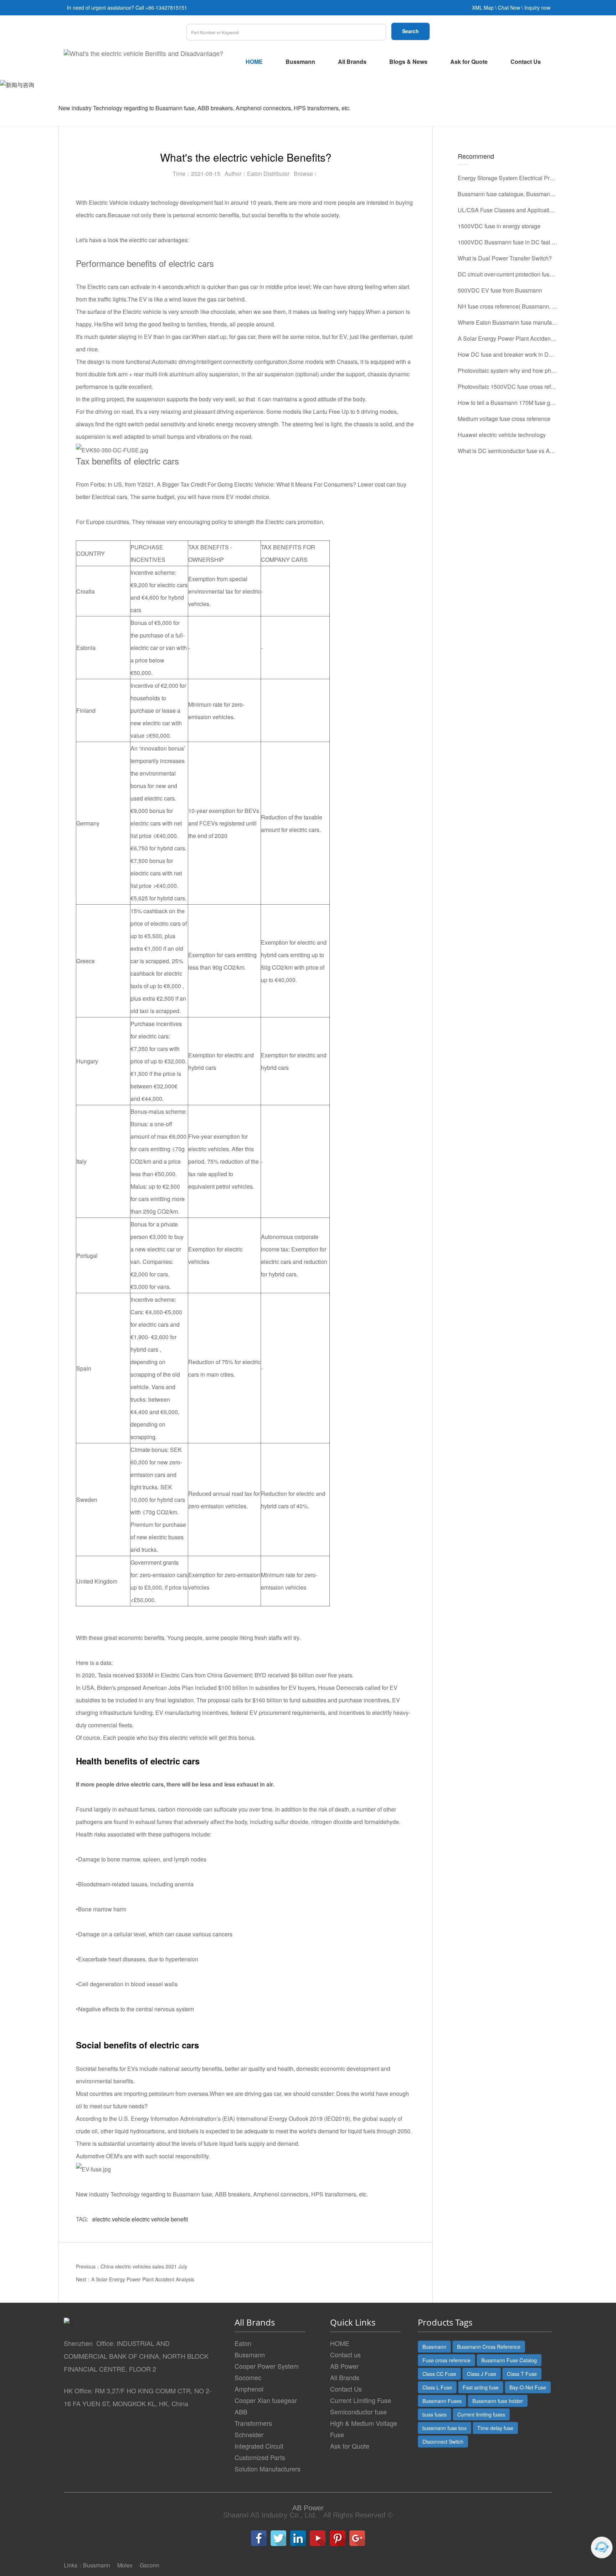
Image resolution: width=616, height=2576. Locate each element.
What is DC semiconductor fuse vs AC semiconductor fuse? (508, 451)
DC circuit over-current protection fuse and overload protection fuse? (508, 274)
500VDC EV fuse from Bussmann (500, 290)
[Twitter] (278, 2538)
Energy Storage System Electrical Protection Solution (508, 178)
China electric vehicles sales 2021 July (144, 2266)
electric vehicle (111, 2219)
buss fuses (435, 2414)
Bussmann (300, 62)
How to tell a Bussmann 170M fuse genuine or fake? (508, 403)
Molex (125, 2565)
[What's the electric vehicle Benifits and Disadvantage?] (143, 53)
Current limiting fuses (481, 2414)
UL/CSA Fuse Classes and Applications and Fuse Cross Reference (508, 210)
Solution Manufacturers (268, 2469)
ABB (241, 2412)
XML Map (483, 7)
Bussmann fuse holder (498, 2401)
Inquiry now (537, 7)
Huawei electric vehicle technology (502, 435)
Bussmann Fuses (442, 2401)
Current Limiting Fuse (361, 2400)
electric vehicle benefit (160, 2219)
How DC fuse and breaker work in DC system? (508, 354)
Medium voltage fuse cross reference (504, 419)
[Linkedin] (298, 2538)
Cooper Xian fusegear (266, 2400)
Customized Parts (260, 2457)
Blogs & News (408, 62)
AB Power (344, 2366)
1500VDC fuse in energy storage (499, 226)
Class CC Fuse (439, 2374)
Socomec (248, 2377)
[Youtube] (318, 2538)
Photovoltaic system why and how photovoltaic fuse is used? (508, 370)
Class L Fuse (437, 2387)
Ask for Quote (469, 62)
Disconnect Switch (443, 2442)
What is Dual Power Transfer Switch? (505, 258)
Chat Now (509, 7)
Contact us (345, 2354)
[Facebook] (259, 2538)
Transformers (253, 2423)
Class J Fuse (482, 2374)
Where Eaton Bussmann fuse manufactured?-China (508, 322)
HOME (254, 62)
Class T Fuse (522, 2374)
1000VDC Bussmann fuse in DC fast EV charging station (508, 242)
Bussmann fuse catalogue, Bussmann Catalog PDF (508, 194)
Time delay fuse (495, 2428)
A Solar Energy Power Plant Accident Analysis (143, 2279)
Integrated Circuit (259, 2446)
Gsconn (150, 2565)
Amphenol (249, 2389)
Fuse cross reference (446, 2360)
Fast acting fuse (481, 2387)
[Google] (357, 2538)
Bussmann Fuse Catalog (509, 2360)
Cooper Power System (267, 2366)
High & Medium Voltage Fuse (364, 2429)
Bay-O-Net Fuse (528, 2387)
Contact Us (526, 62)
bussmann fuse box (445, 2428)
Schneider (249, 2434)
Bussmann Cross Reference (489, 2347)
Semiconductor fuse (358, 2412)
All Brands (352, 62)
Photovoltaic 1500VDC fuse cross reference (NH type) (508, 387)
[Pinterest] (338, 2538)
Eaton (243, 2343)
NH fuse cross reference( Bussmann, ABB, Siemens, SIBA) (508, 306)
